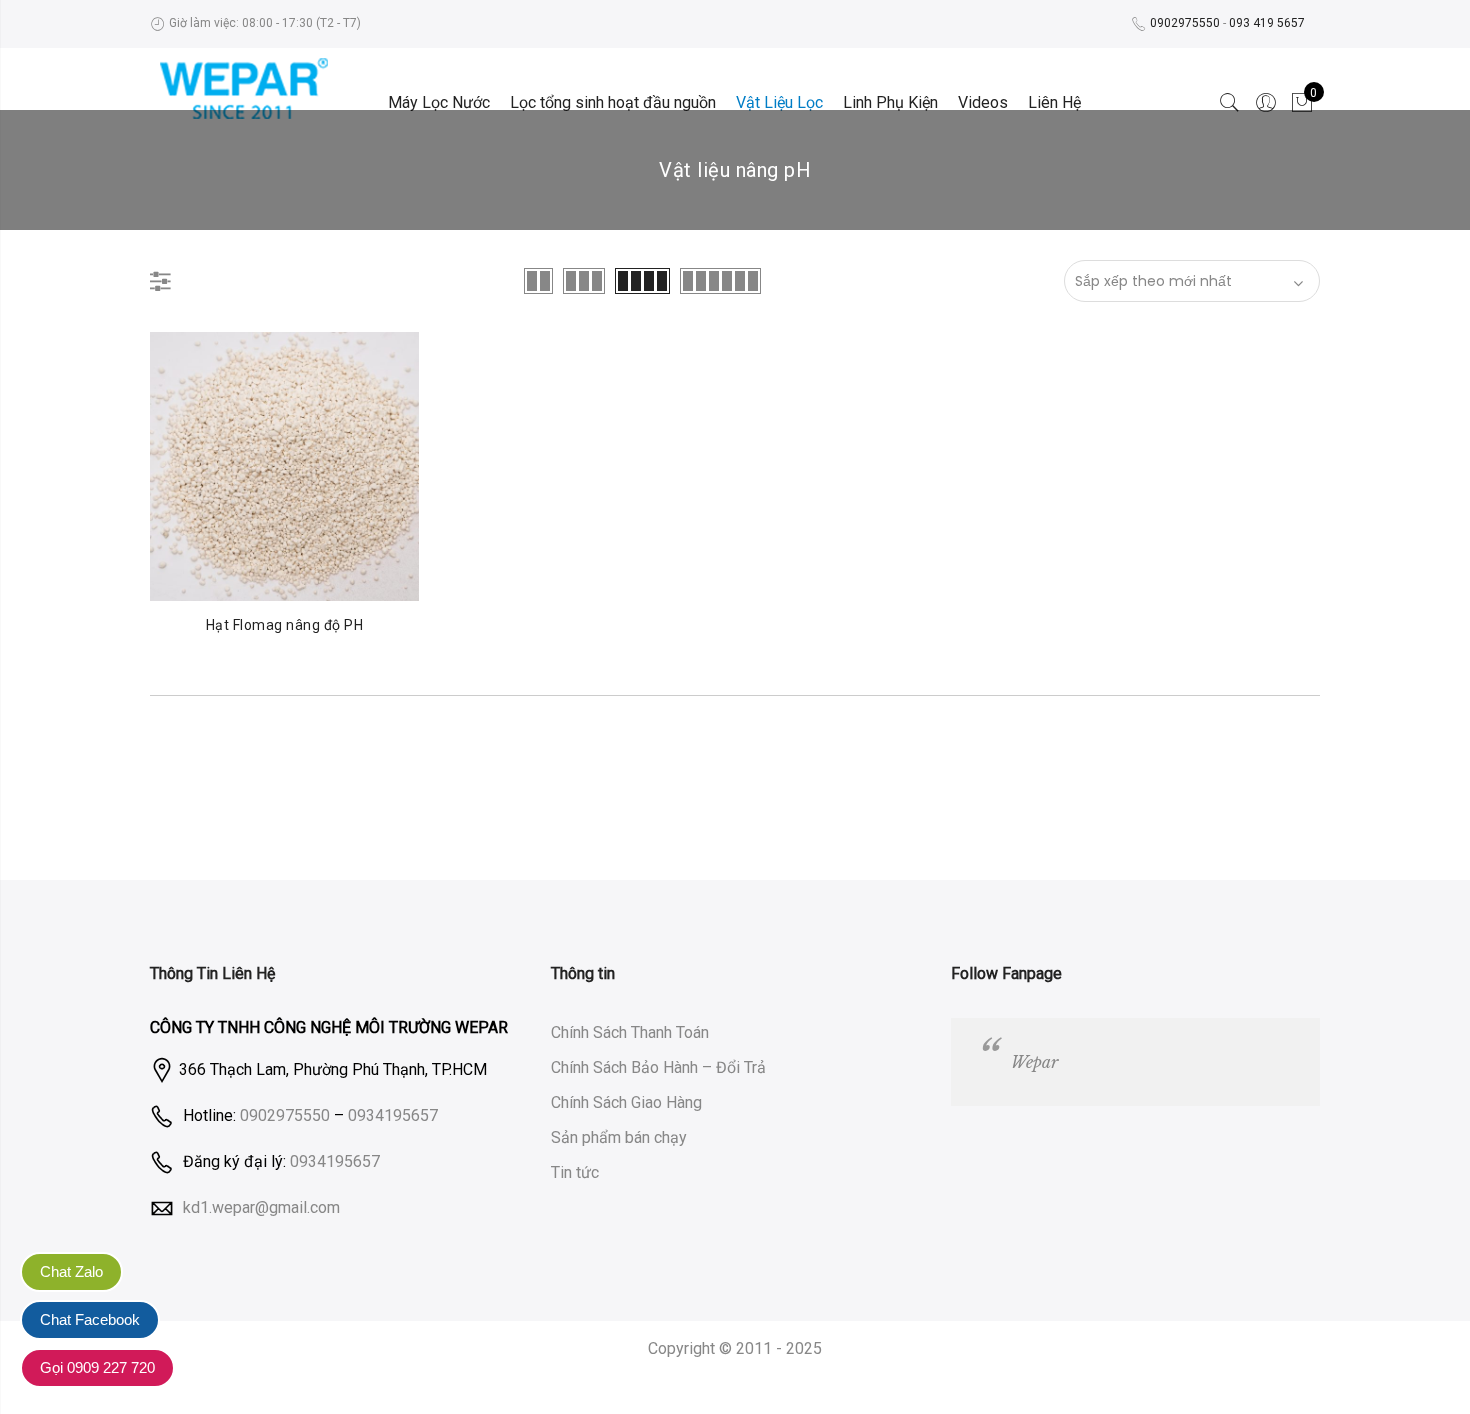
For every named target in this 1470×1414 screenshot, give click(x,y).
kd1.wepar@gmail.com (261, 1206)
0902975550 (1185, 23)
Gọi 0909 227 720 (97, 1367)
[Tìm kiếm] (1230, 103)
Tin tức (575, 1172)
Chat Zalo (71, 1271)
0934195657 (393, 1115)
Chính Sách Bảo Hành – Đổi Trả (658, 1067)
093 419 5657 (1267, 23)
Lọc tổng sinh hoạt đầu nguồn (613, 102)
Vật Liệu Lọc (779, 102)
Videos (983, 102)
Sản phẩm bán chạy (619, 1137)
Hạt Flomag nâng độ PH (285, 625)
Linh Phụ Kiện (890, 102)
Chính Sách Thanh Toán (630, 1032)
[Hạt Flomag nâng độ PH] (284, 466)
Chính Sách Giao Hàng (626, 1102)
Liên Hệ (1054, 102)
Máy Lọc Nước (439, 102)
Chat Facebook (90, 1319)
